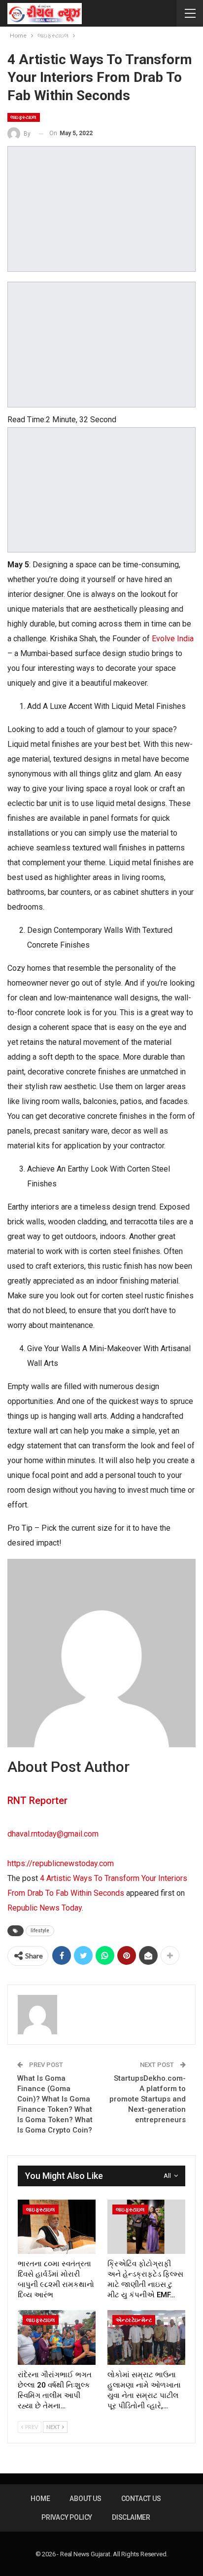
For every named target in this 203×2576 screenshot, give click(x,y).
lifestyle (40, 1931)
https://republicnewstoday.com (61, 1863)
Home (40, 2499)
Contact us (141, 2499)
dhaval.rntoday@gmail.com (53, 1834)
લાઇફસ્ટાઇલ (24, 117)
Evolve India (173, 639)
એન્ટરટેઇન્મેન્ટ (134, 2320)
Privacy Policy (67, 2517)
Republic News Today (45, 1908)
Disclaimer (131, 2517)
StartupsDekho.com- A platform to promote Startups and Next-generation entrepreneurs (148, 2099)
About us (85, 2499)
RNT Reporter (37, 1801)
